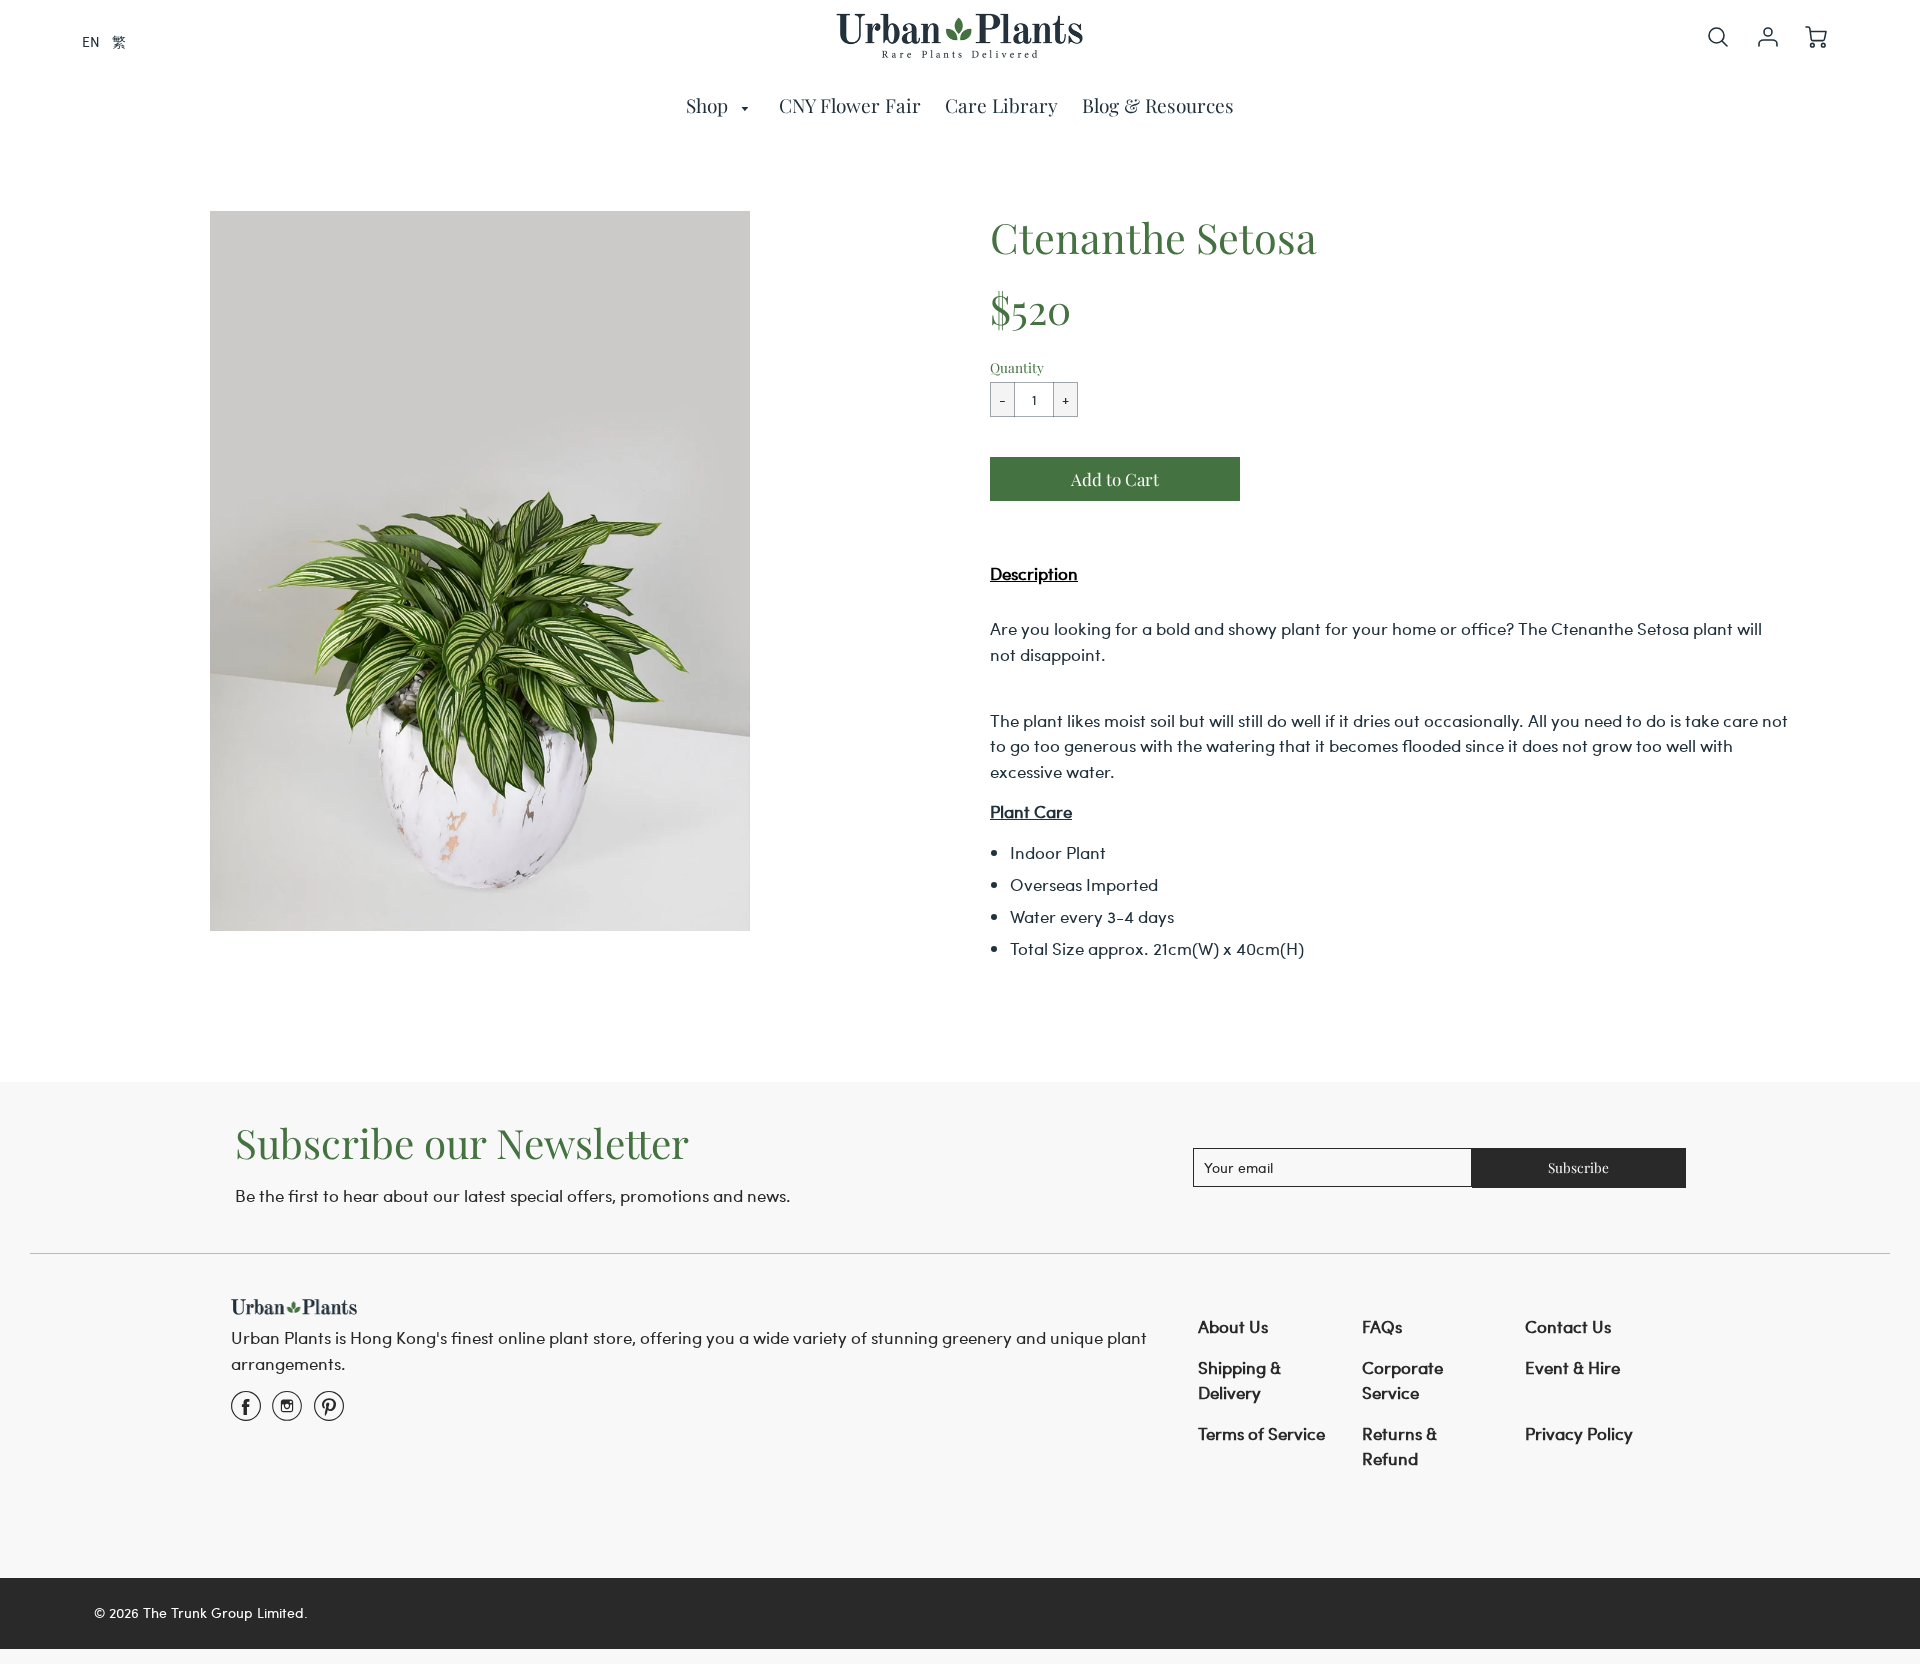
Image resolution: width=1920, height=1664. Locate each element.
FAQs (1382, 1326)
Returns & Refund (1399, 1446)
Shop (709, 105)
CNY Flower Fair (850, 105)
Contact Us (1568, 1326)
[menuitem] (721, 105)
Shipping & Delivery (1239, 1380)
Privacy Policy (1579, 1433)
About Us (1233, 1326)
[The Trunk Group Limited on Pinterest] (329, 1412)
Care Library (1001, 105)
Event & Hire (1572, 1367)
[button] (1115, 479)
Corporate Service (1402, 1380)
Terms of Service (1261, 1433)
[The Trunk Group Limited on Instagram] (287, 1412)
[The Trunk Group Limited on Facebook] (246, 1412)
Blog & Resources (1158, 105)
